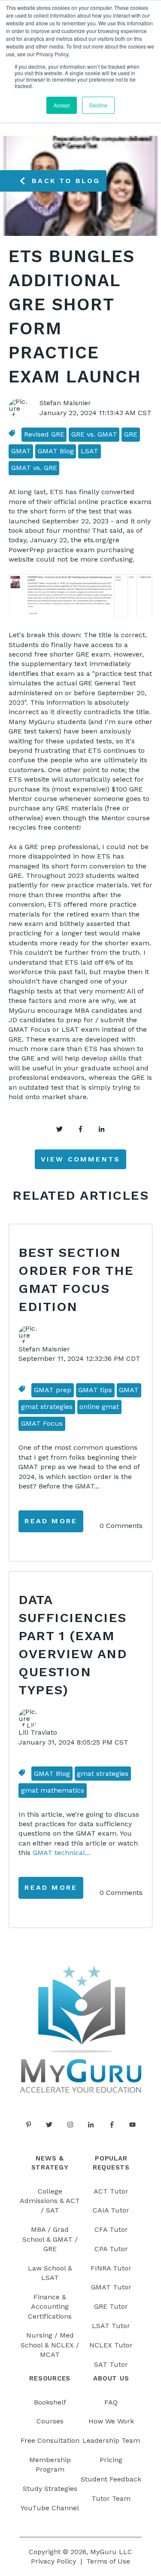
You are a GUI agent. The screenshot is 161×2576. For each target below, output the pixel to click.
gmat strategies (47, 1407)
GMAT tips (95, 1390)
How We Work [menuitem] (111, 2421)
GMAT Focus (42, 1423)
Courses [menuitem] (50, 2421)
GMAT (21, 451)
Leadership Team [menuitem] (111, 2440)
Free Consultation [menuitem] (50, 2440)
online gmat (99, 1407)
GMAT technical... (61, 1853)
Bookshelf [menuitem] (50, 2402)
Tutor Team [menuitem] (111, 2498)
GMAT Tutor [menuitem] (111, 2287)
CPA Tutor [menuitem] (111, 2249)
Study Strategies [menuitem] (50, 2489)
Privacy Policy (53, 2561)
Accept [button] (62, 105)
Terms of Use (108, 2561)
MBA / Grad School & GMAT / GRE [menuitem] (50, 2239)
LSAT (90, 451)
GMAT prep (53, 1390)
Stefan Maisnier (65, 403)
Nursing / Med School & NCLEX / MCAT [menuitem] (50, 2345)
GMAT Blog (56, 451)
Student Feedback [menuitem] (111, 2479)
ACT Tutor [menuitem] (111, 2191)
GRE (131, 434)
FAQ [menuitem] (111, 2402)
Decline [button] (98, 105)
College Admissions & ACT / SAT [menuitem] (50, 2201)
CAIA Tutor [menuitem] (111, 2210)
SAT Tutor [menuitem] (111, 2364)
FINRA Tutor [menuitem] (111, 2268)
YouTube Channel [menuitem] (50, 2508)
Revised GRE (44, 434)
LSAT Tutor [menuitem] (111, 2326)
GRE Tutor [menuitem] (111, 2306)
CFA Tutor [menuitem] (111, 2229)
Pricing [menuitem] (111, 2460)
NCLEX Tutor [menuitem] (111, 2345)
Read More (51, 1521)
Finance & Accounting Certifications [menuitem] (50, 2307)
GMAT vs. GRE (34, 468)
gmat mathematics (53, 1790)
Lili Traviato (38, 1732)
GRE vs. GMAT (94, 434)
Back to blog (66, 181)
